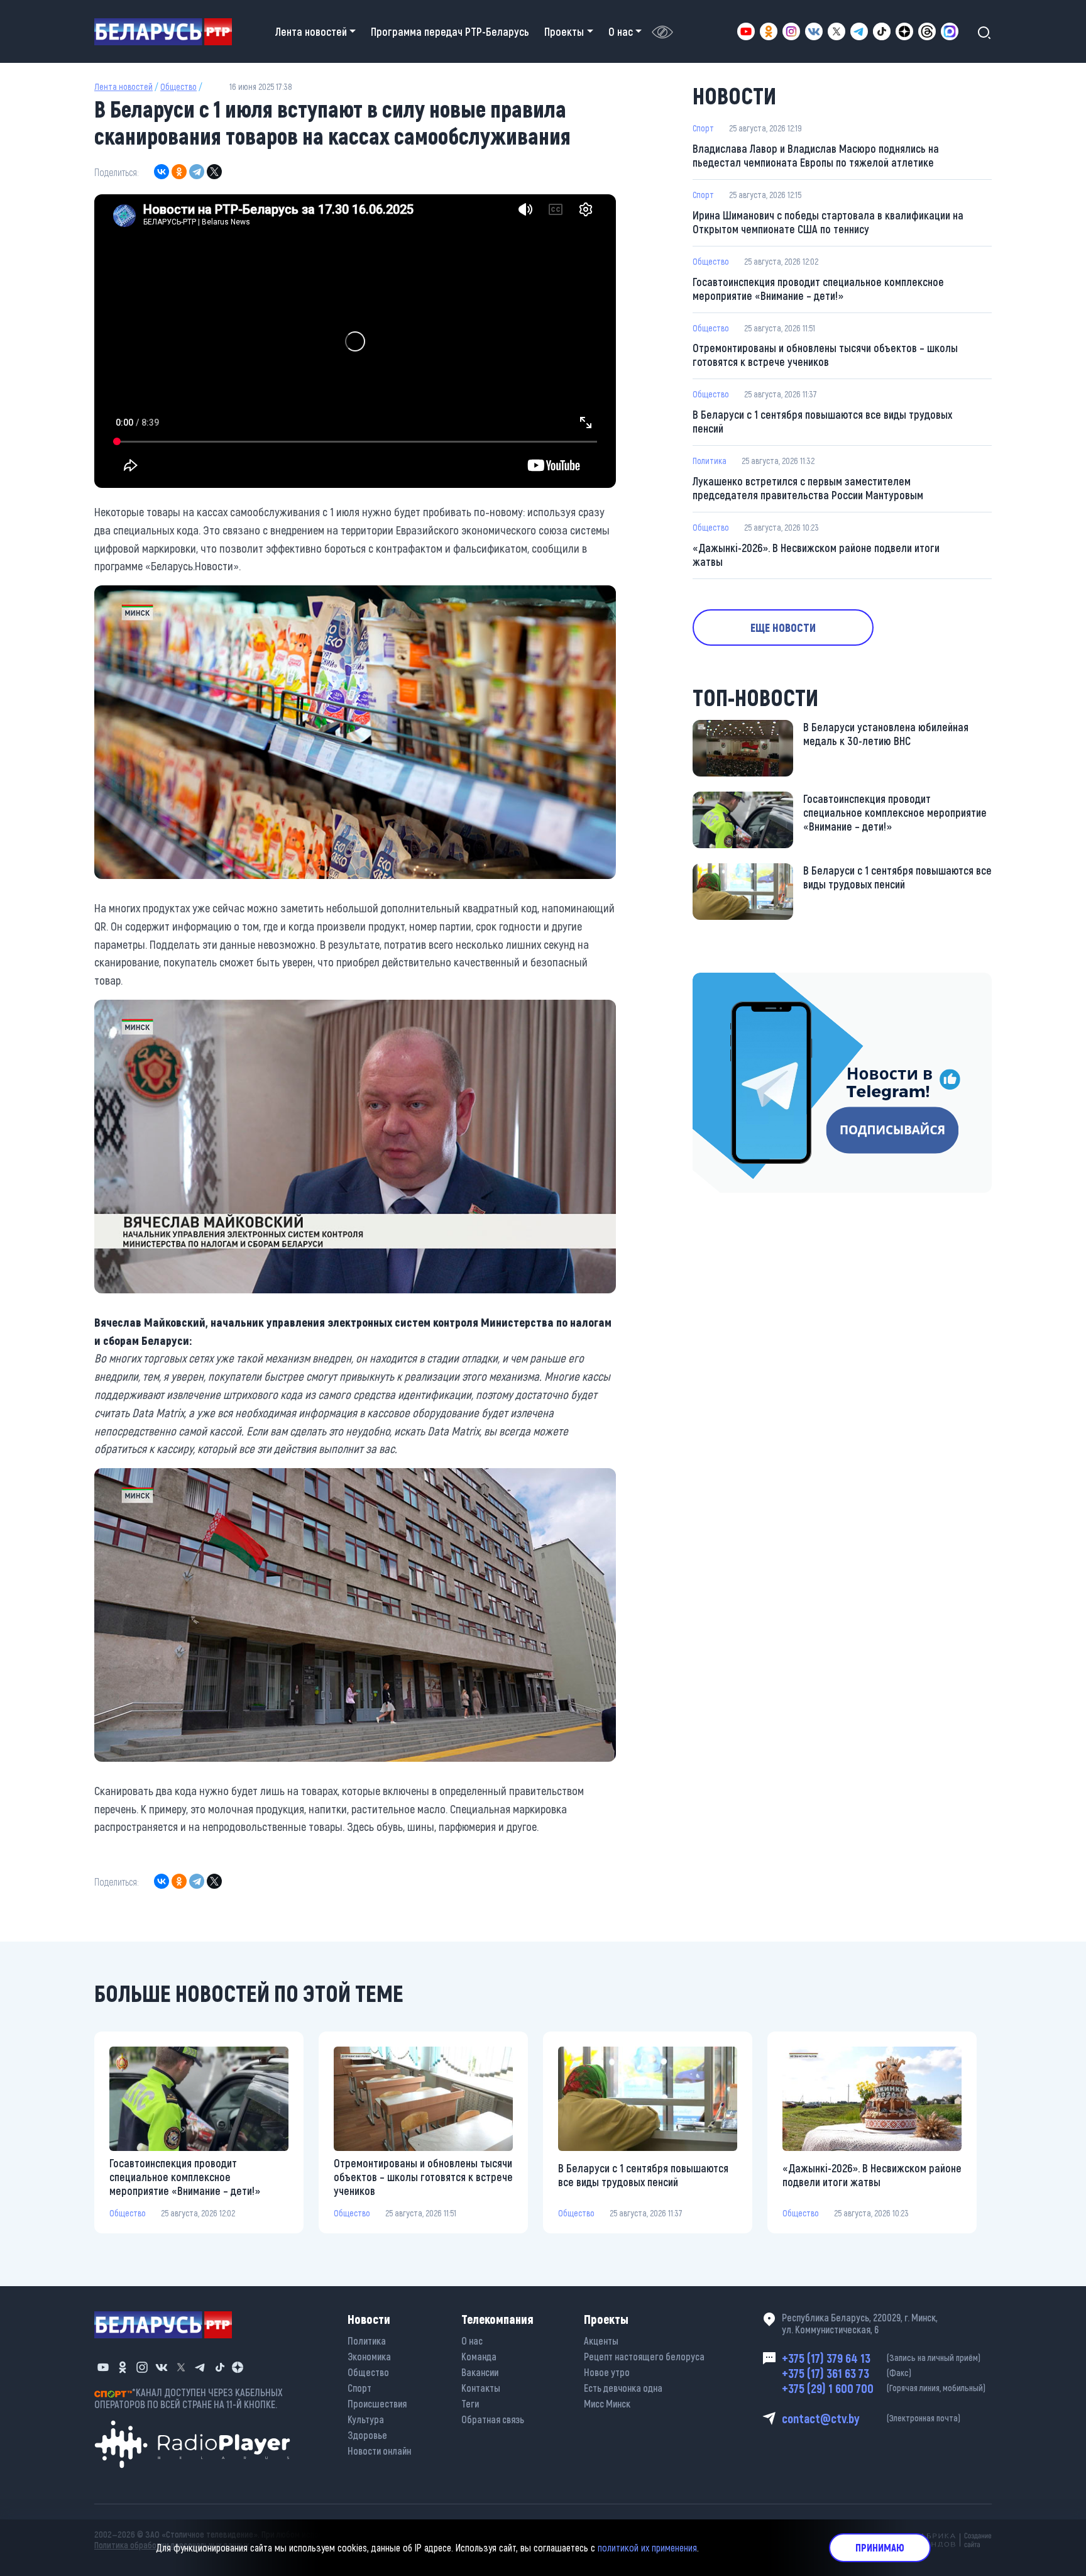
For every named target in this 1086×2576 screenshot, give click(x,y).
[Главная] (168, 32)
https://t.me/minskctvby (746, 981)
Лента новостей (123, 86)
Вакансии (480, 2372)
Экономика (369, 2356)
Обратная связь (493, 2419)
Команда (479, 2356)
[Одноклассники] (179, 172)
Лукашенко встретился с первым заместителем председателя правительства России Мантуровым (808, 488)
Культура (366, 2419)
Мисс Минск (607, 2403)
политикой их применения (647, 2547)
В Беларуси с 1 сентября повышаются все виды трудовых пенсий (822, 421)
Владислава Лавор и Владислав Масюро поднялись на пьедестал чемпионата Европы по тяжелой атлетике (816, 155)
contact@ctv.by (871, 2418)
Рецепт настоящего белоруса (644, 2356)
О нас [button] (621, 31)
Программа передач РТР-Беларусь (450, 31)
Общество (178, 86)
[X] (214, 172)
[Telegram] (197, 172)
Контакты (481, 2388)
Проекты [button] (564, 31)
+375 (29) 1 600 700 (884, 2388)
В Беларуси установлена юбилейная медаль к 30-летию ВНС (886, 734)
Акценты (601, 2341)
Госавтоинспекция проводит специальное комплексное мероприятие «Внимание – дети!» (818, 289)
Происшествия (377, 2403)
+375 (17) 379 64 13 (881, 2358)
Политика (710, 461)
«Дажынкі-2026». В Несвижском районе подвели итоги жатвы (816, 555)
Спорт (703, 128)
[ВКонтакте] (162, 172)
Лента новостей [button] (311, 31)
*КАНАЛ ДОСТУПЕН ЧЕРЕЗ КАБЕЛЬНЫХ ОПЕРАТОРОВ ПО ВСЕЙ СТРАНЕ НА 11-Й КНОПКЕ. (189, 2398)
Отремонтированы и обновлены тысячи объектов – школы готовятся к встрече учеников (825, 355)
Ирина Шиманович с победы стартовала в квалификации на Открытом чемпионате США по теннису (828, 222)
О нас (472, 2341)
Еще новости (783, 627)
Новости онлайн (379, 2451)
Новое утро (607, 2372)
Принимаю (880, 2547)
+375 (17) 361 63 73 (847, 2373)
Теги (470, 2403)
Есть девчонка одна (623, 2388)
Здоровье (367, 2435)
